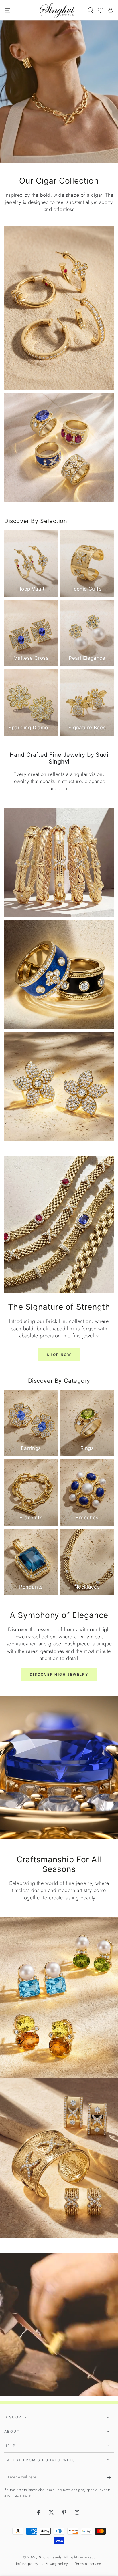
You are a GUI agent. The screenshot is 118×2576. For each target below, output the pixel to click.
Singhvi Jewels (50, 2557)
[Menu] (7, 10)
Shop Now (59, 1355)
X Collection (59, 2083)
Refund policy (27, 2564)
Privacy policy (56, 2564)
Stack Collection (59, 1922)
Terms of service (88, 2564)
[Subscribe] (110, 2477)
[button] (91, 10)
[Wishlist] (101, 10)
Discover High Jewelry (59, 1674)
